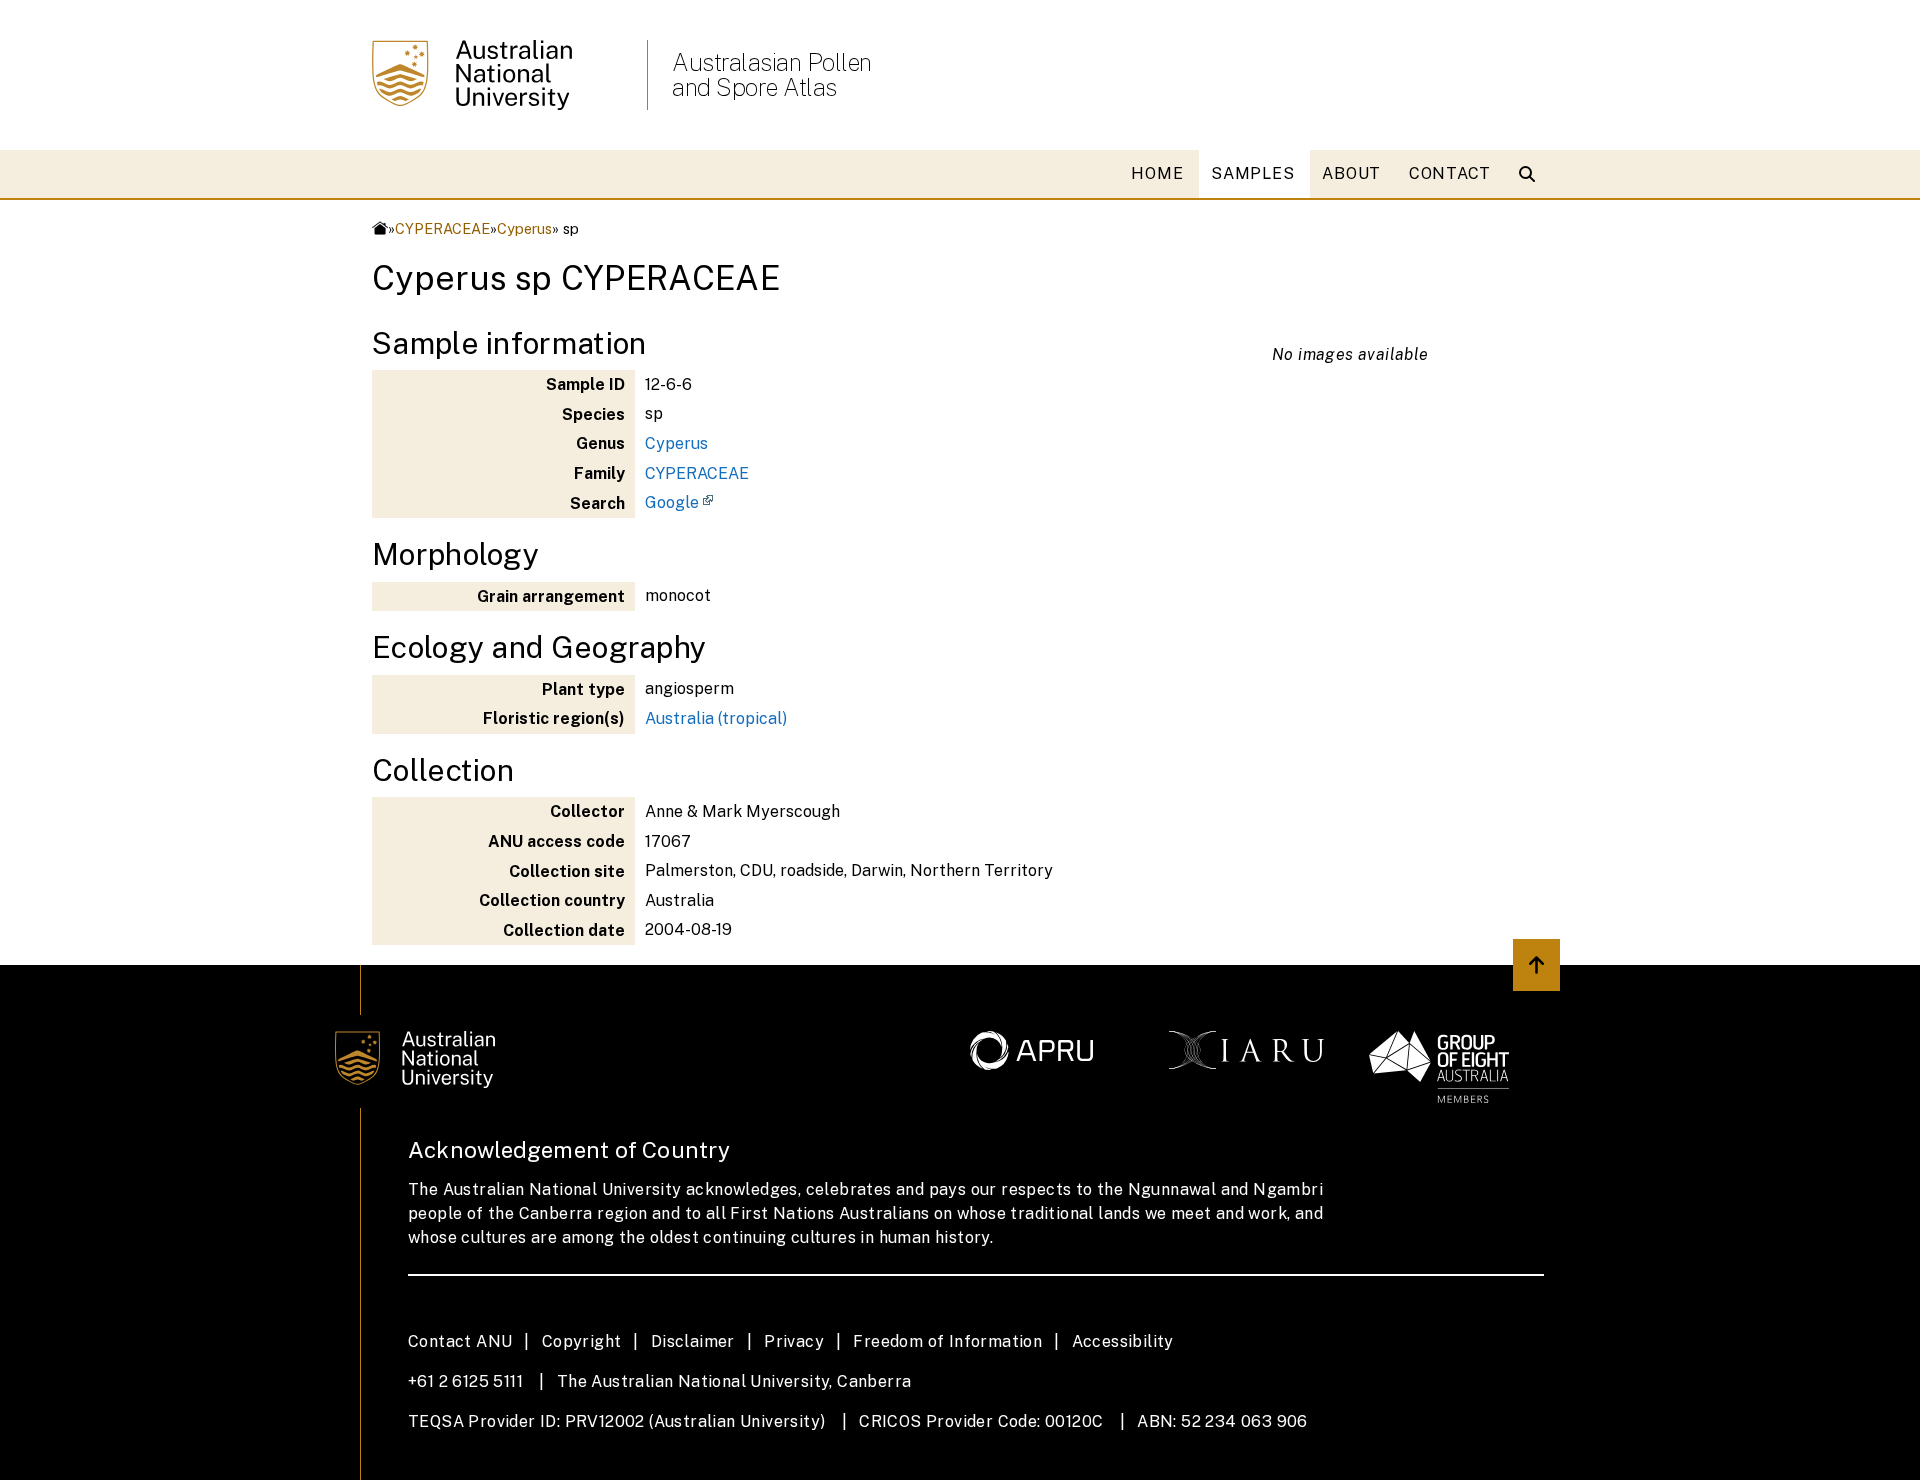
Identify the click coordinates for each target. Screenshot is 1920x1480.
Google (672, 502)
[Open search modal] (1531, 174)
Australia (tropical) (716, 718)
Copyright (582, 1341)
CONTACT (1450, 173)
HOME (1157, 173)
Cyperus (524, 228)
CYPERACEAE (442, 228)
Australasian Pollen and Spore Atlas (772, 75)
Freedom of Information (947, 1341)
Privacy (794, 1341)
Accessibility (1123, 1341)
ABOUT (1351, 173)
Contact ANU (460, 1341)
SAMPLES (1252, 173)
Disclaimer (693, 1341)
